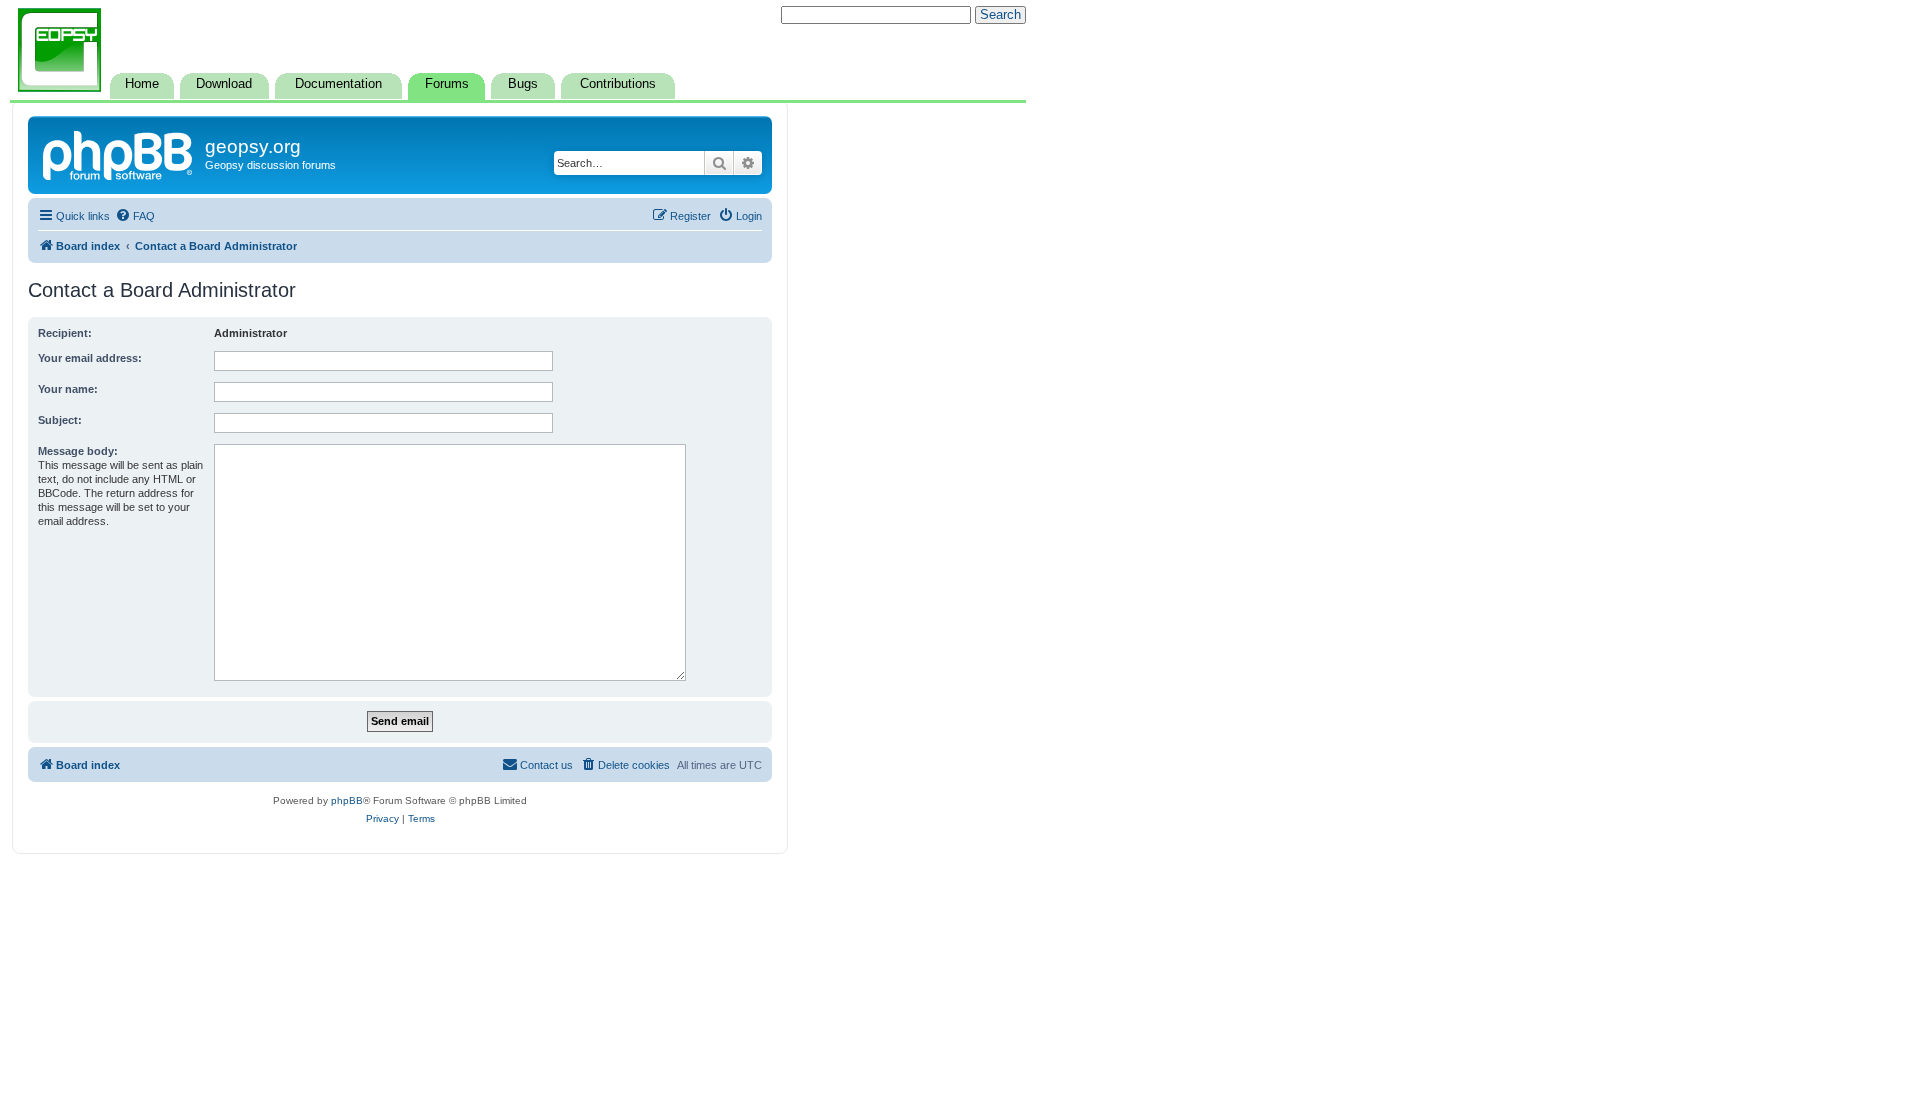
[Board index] (119, 153)
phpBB (347, 800)
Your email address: (90, 358)
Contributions (618, 84)
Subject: (60, 420)
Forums (447, 84)
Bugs (523, 84)
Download (224, 84)
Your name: (68, 389)
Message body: (78, 451)
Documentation (338, 84)
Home (142, 84)
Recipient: (65, 333)
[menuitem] (135, 216)
